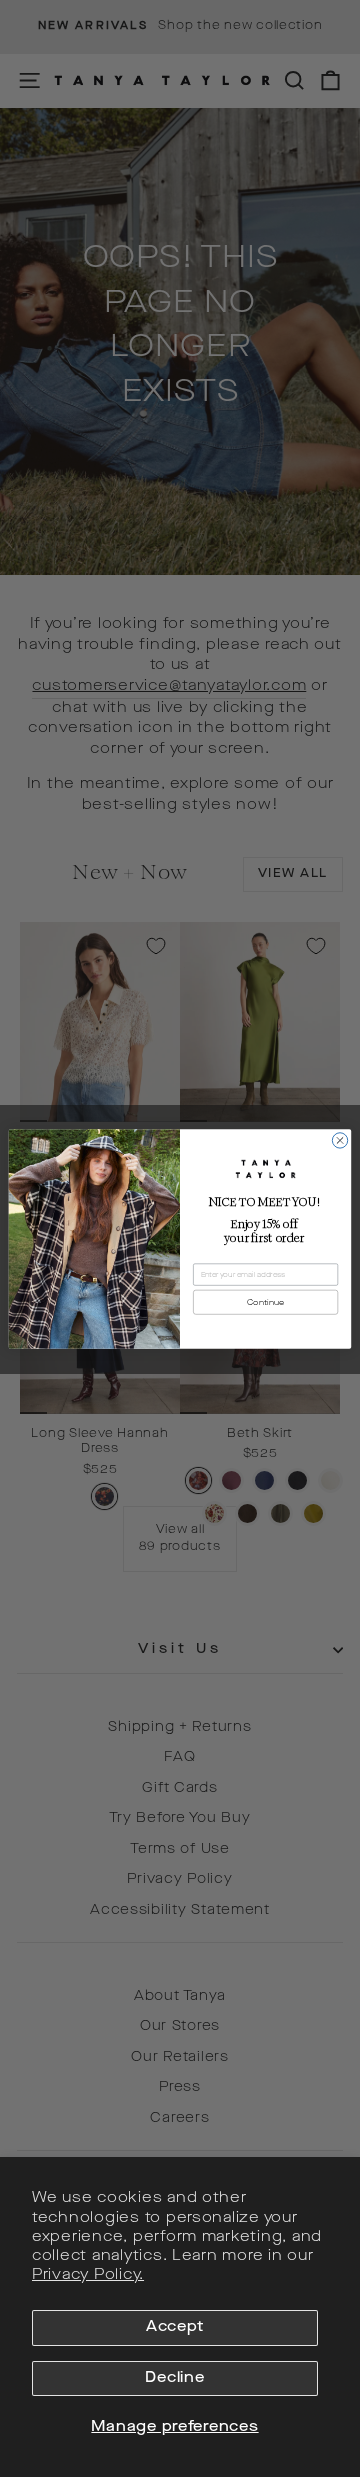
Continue (265, 1302)
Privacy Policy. (88, 2275)
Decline (174, 2378)
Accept (175, 2327)
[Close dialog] (339, 1139)
